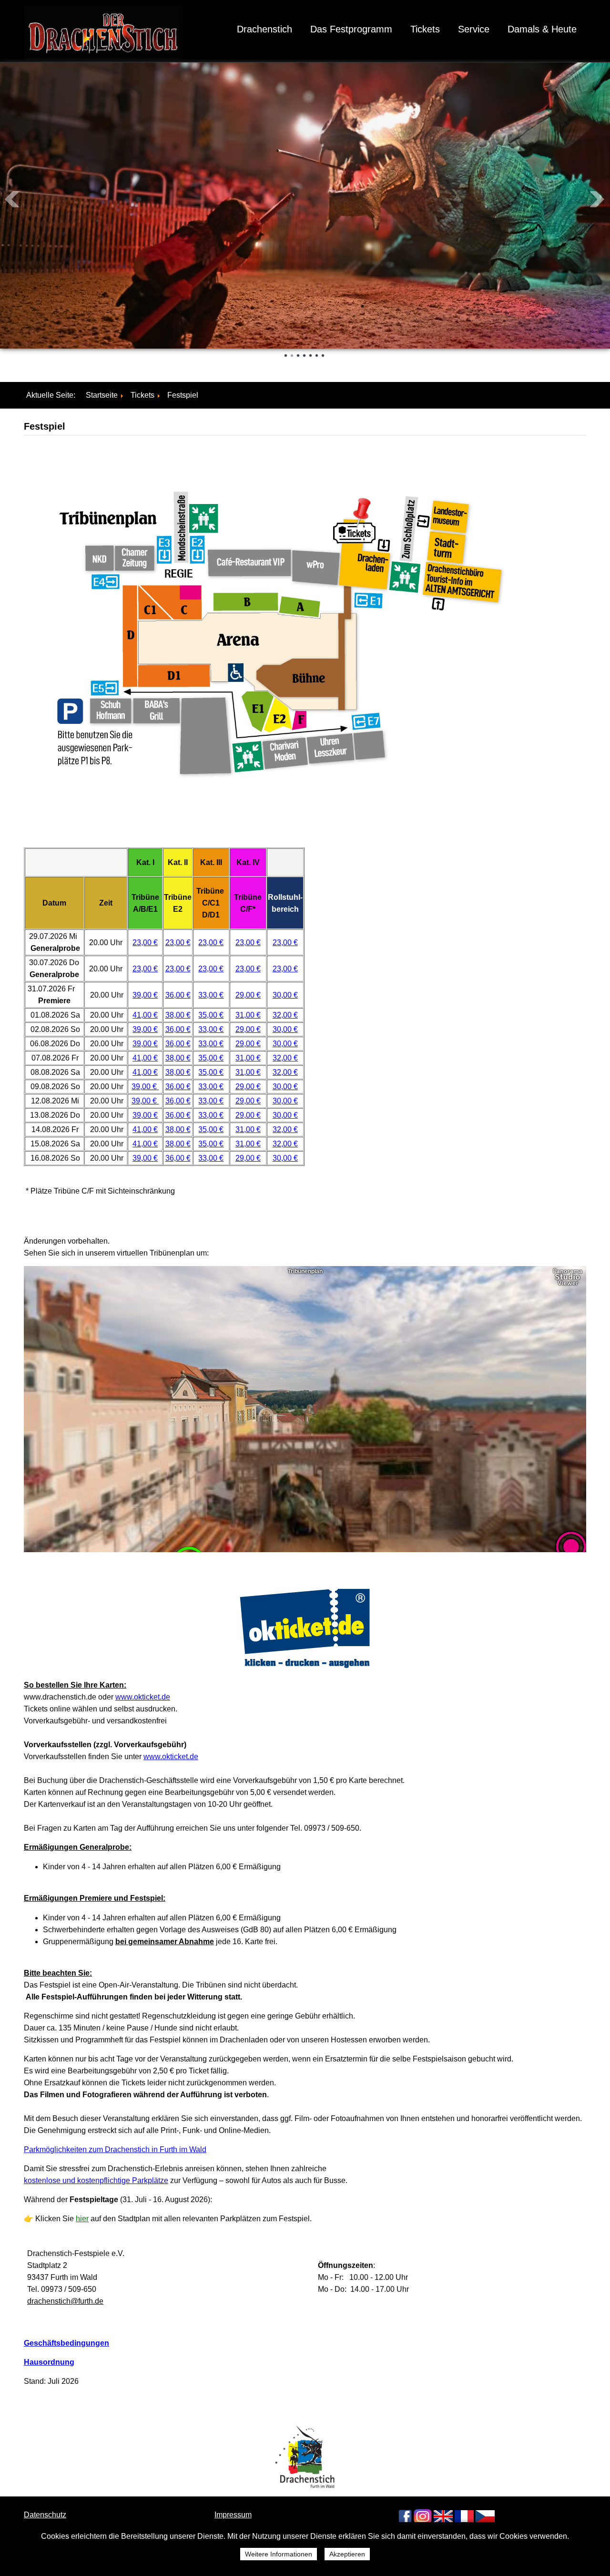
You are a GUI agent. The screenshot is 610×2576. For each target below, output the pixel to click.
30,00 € (285, 995)
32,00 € (285, 1015)
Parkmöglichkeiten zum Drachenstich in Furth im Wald (115, 2149)
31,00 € (248, 1015)
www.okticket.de (143, 1697)
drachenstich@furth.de (65, 2301)
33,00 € (211, 995)
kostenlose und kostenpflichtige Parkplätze (96, 2180)
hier (82, 2219)
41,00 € (145, 1015)
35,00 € (211, 1015)
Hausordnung (49, 2362)
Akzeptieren (347, 2554)
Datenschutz (45, 2515)
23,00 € (145, 943)
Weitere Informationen (279, 2554)
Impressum (233, 2515)
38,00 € (178, 1015)
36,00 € (178, 995)
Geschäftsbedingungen (66, 2343)
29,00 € (248, 995)
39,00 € (145, 995)
